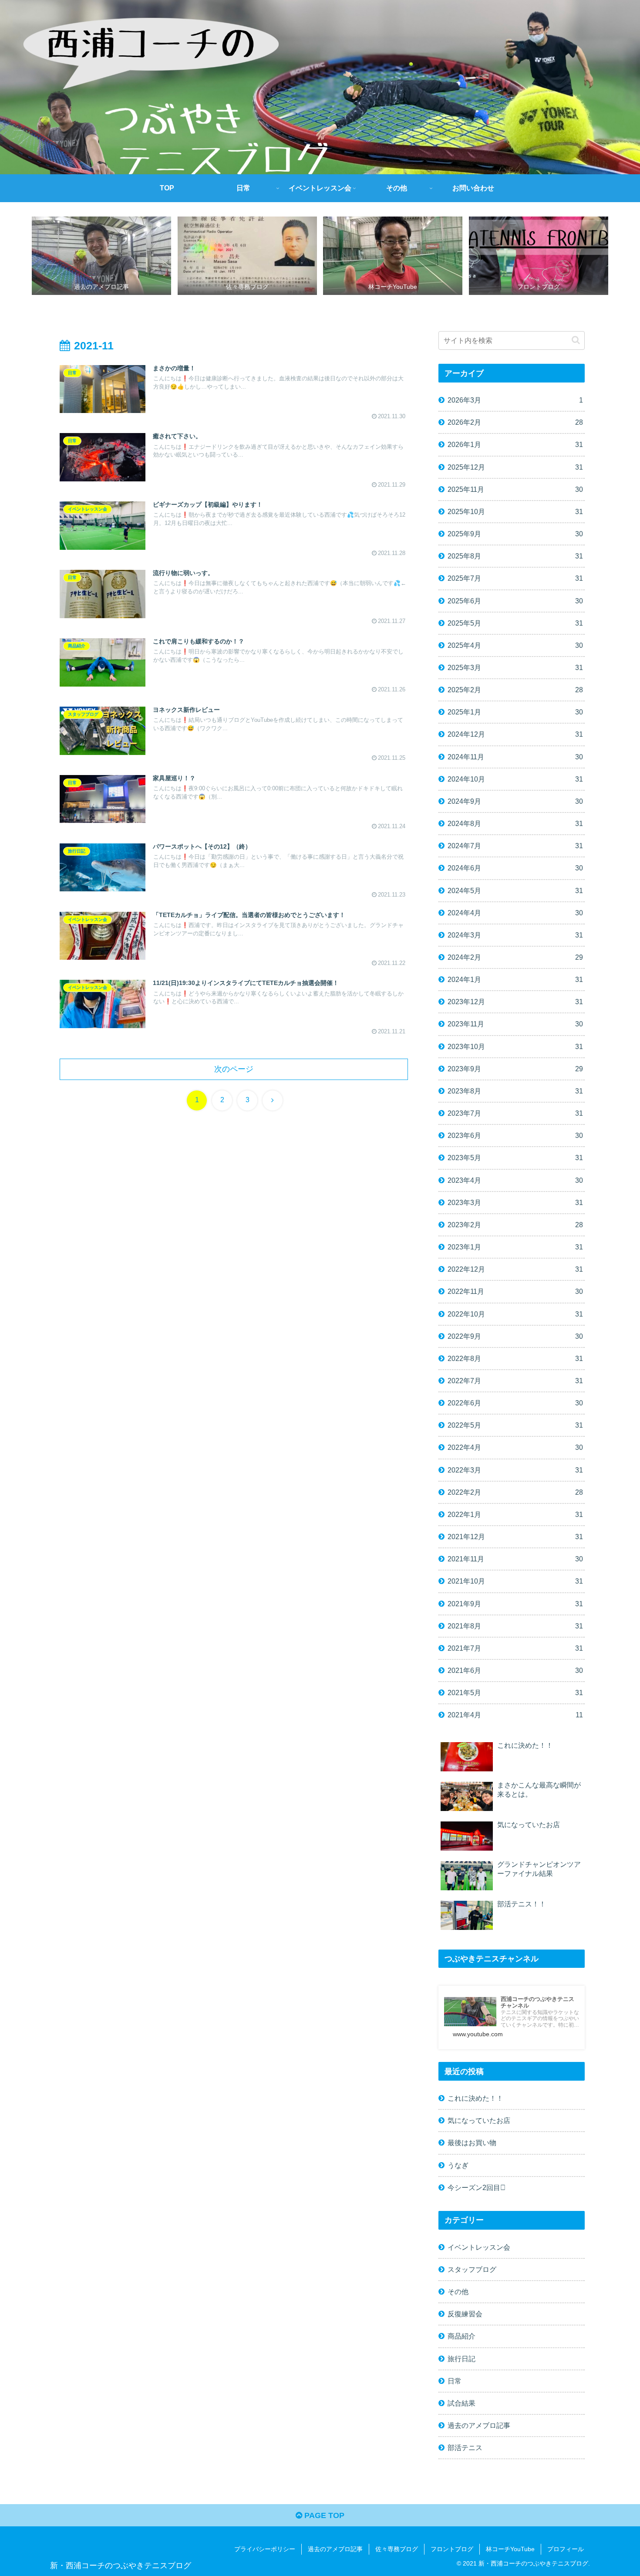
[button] (576, 340)
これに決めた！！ (475, 2098)
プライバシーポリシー (265, 2549)
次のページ (234, 1069)
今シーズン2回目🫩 (477, 2187)
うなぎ (458, 2165)
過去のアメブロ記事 (335, 2549)
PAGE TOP (323, 2515)
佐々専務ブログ (397, 2549)
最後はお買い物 (472, 2143)
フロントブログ (452, 2549)
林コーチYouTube (510, 2549)
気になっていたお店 (479, 2120)
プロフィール (566, 2549)
